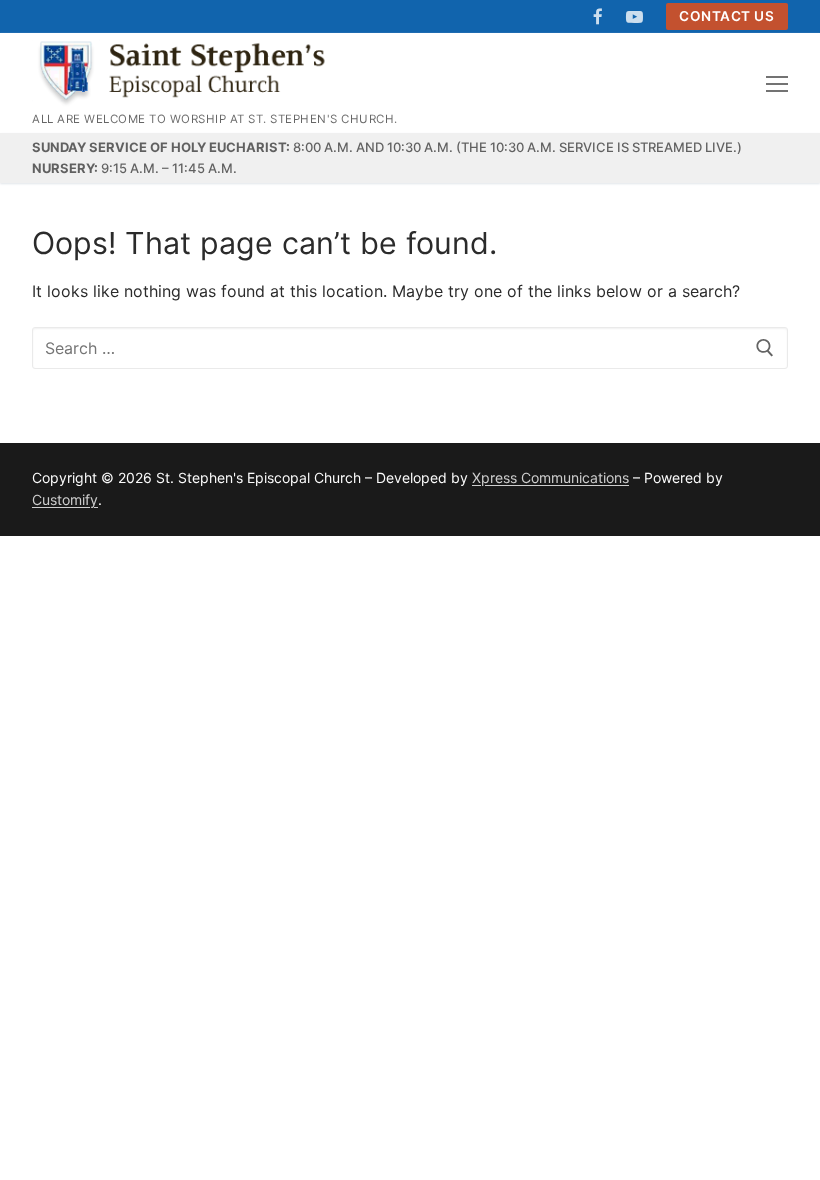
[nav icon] (777, 83)
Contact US (726, 16)
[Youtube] (634, 16)
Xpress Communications (550, 477)
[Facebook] (598, 16)
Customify (65, 499)
